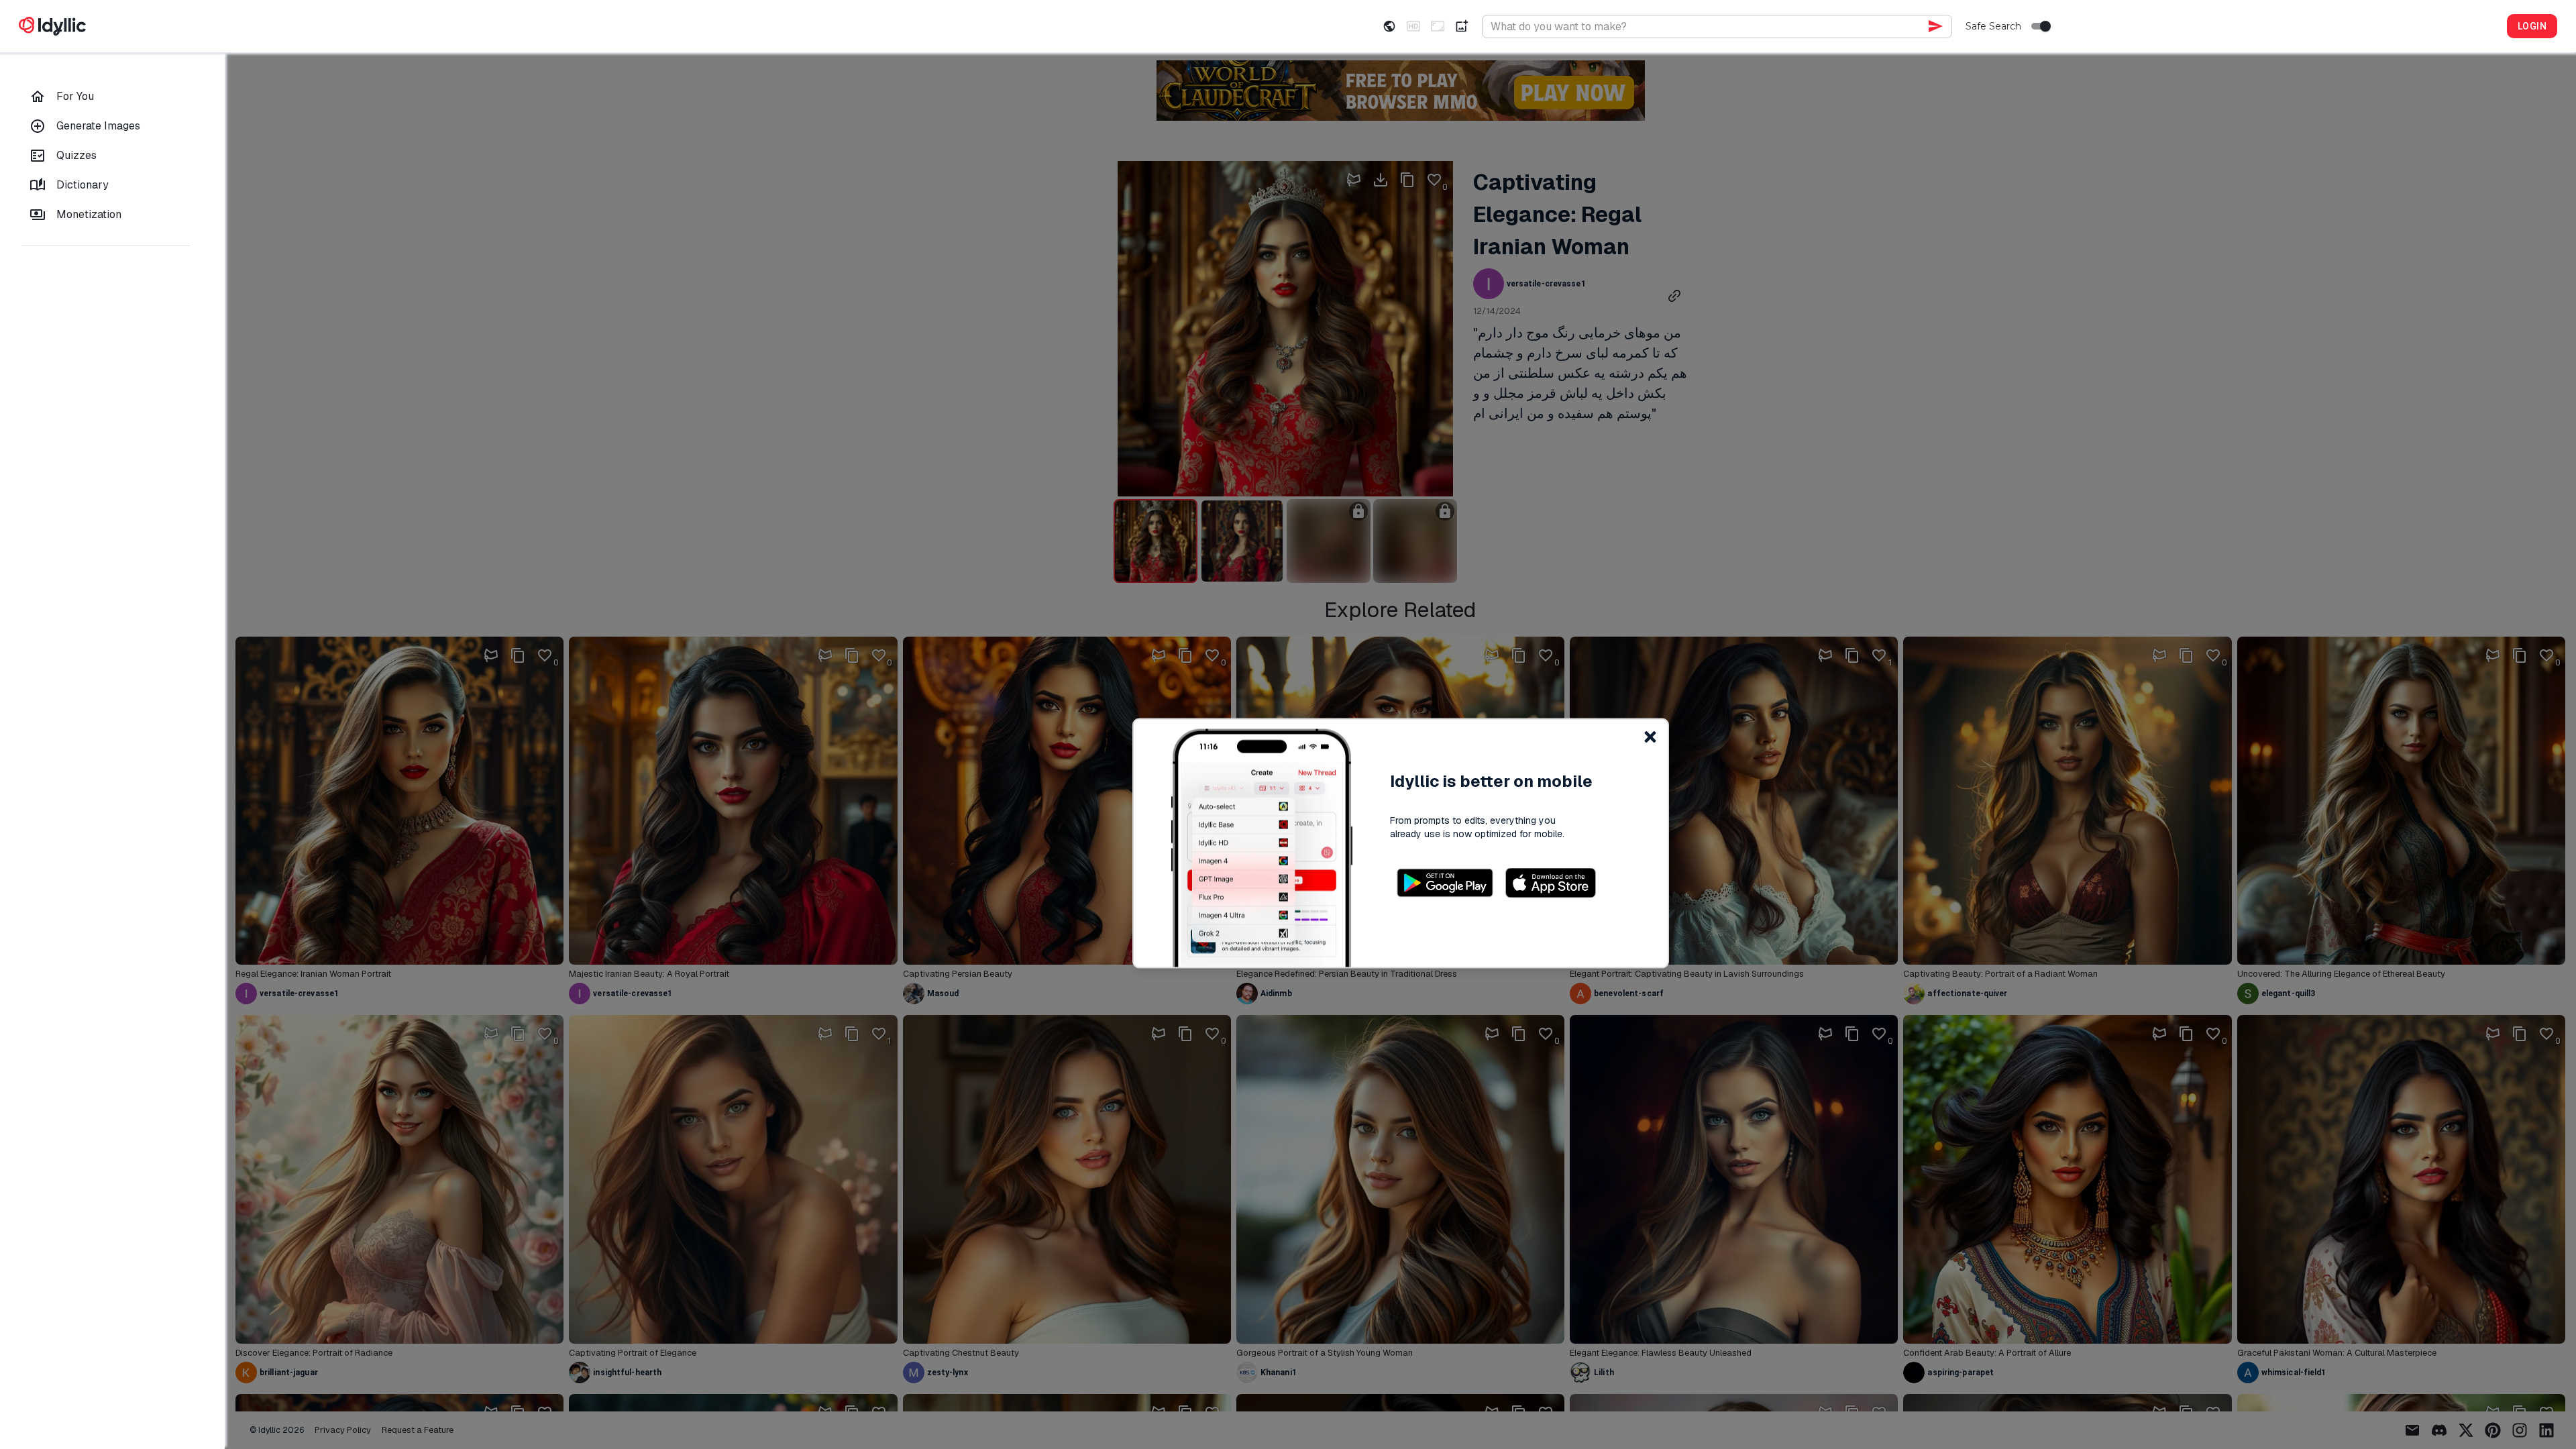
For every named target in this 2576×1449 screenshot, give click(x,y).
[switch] (2045, 26)
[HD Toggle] (1413, 26)
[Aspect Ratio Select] (1438, 26)
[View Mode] (1389, 26)
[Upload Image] (1462, 26)
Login (2532, 26)
